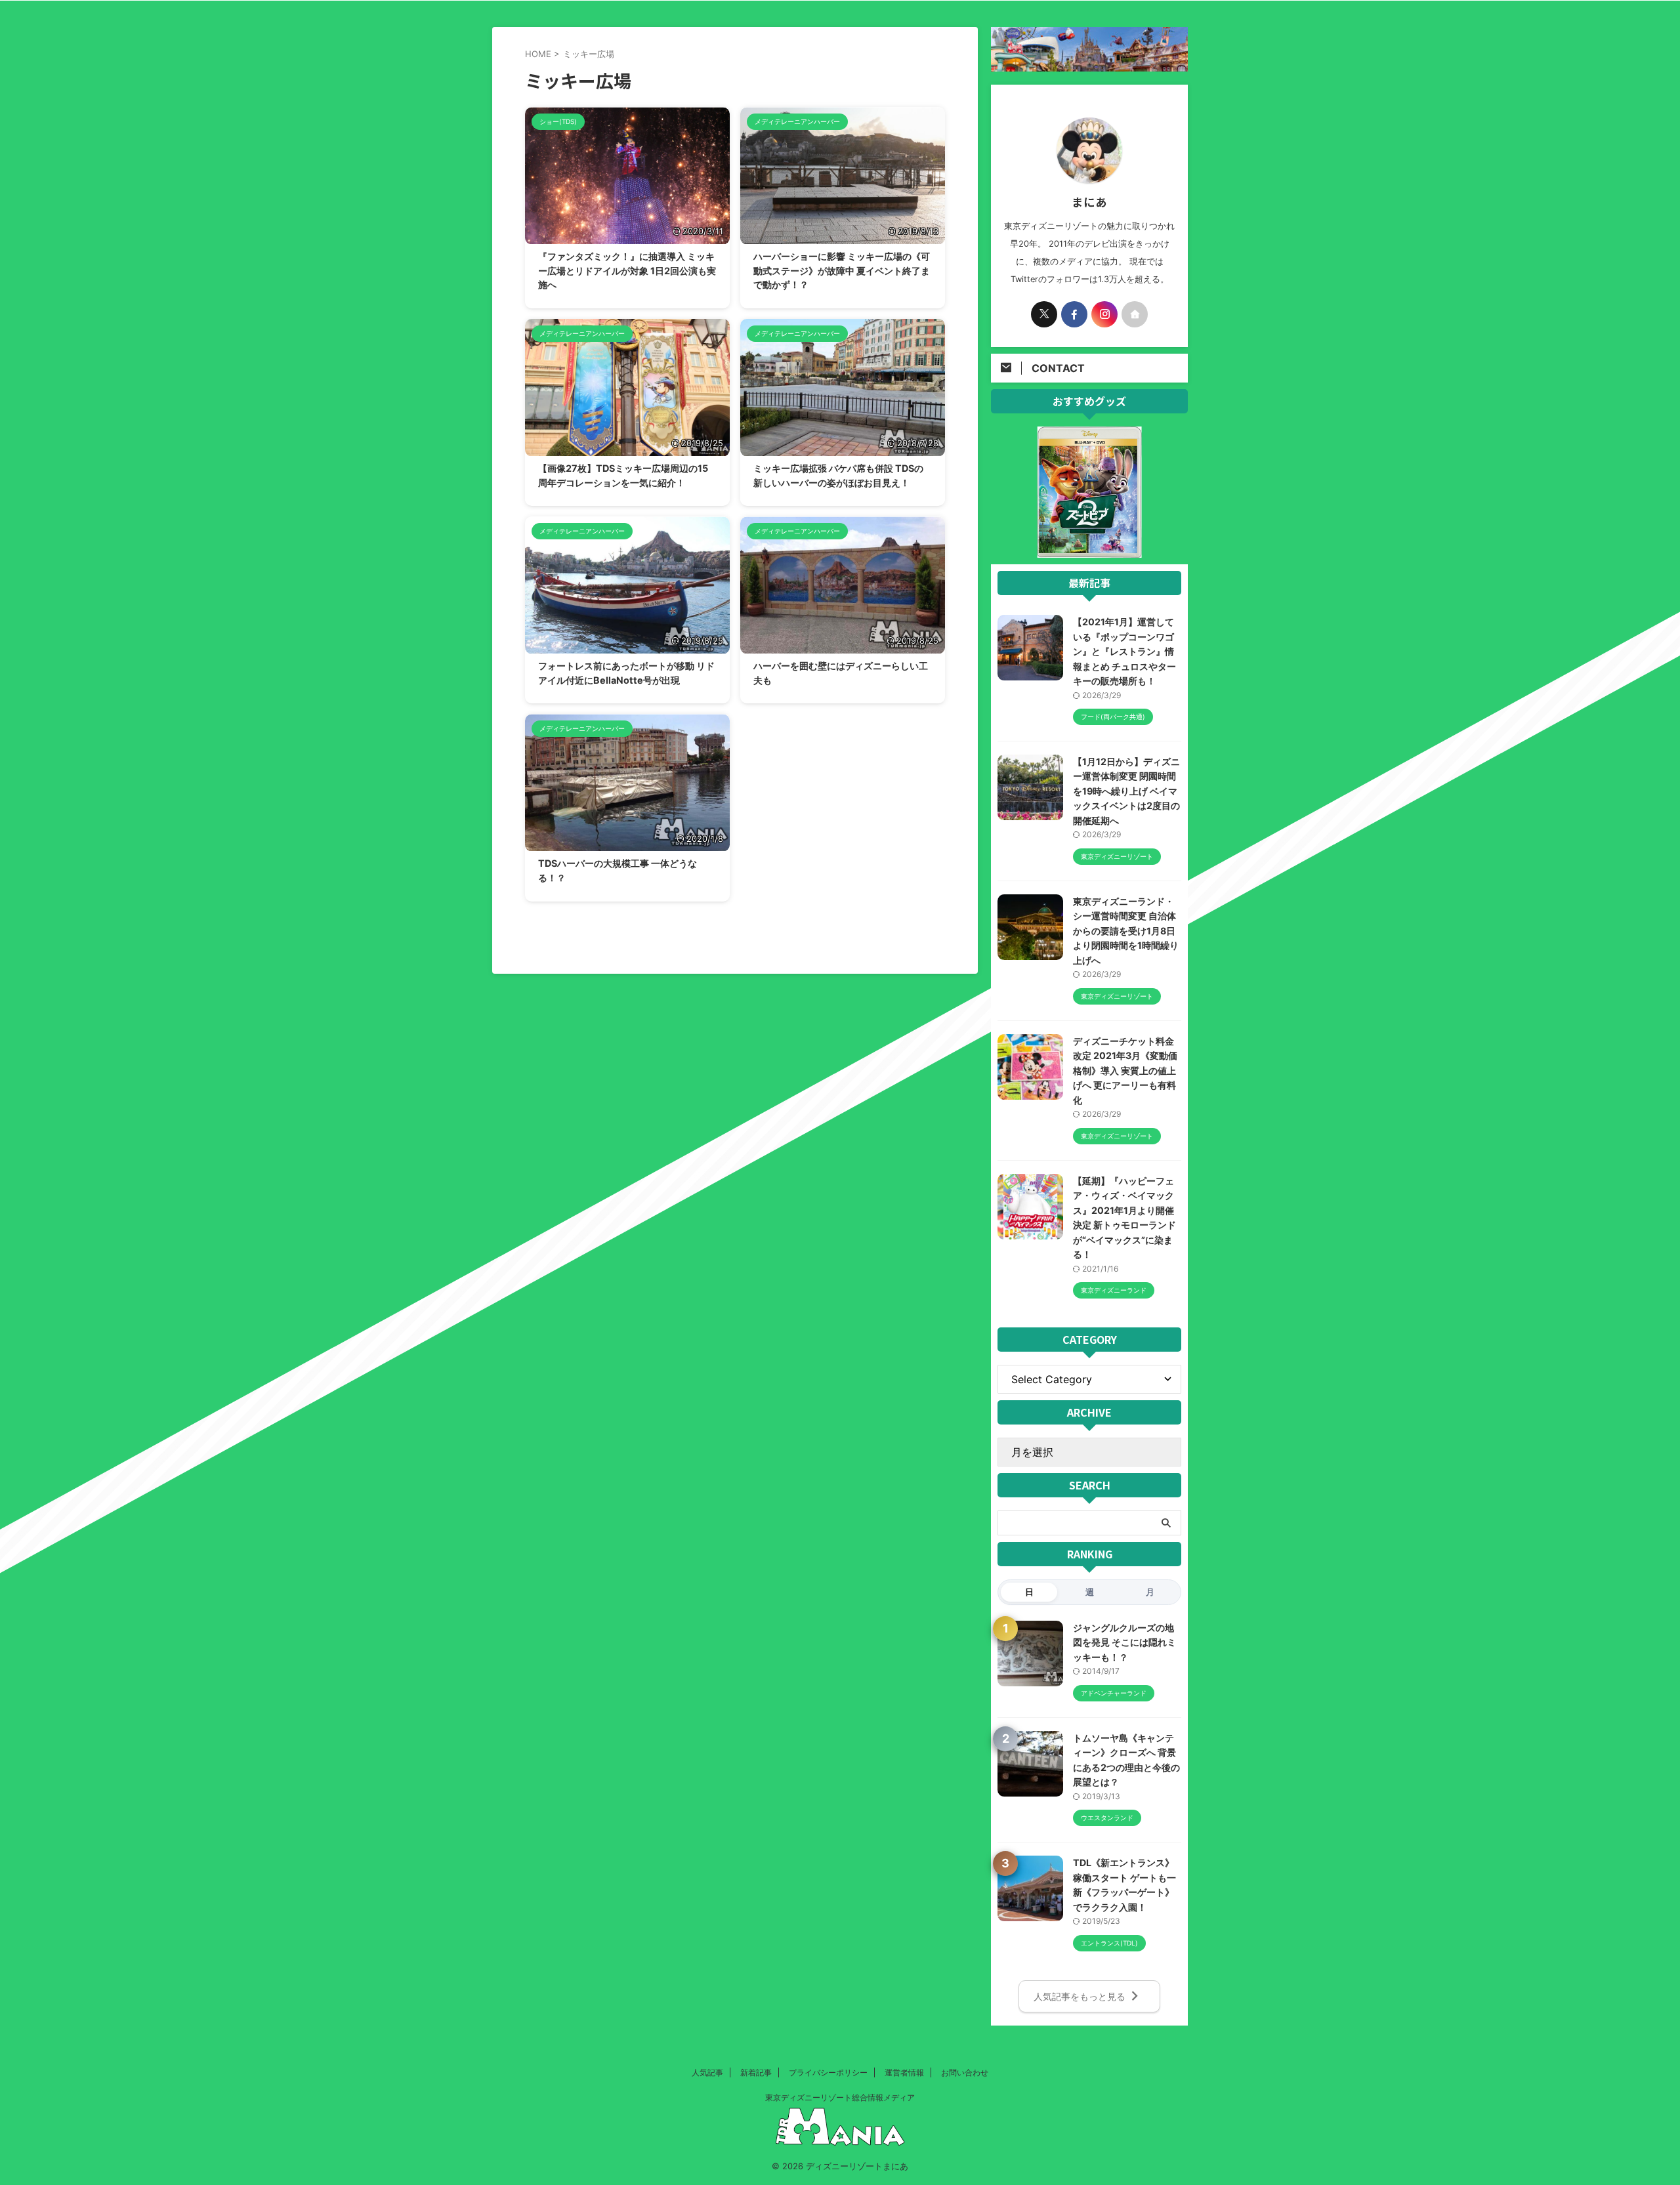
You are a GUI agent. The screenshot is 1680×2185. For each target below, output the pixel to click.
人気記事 (707, 2072)
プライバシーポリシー (828, 2072)
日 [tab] (1029, 1592)
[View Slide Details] (1089, 550)
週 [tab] (1090, 1592)
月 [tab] (1150, 1592)
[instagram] (1104, 314)
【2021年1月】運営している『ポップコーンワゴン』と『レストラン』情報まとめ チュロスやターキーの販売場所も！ (1124, 651)
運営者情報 (904, 2072)
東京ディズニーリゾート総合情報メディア (840, 2097)
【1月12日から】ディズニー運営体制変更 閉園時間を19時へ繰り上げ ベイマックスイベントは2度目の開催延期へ (1126, 791)
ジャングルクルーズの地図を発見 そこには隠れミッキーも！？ (1124, 1642)
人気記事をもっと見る (1080, 1996)
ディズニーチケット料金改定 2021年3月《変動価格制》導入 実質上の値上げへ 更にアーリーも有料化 (1125, 1071)
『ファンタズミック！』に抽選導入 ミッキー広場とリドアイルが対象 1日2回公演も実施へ (627, 270)
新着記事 (756, 2072)
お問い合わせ (965, 2072)
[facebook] (1074, 314)
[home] (1135, 314)
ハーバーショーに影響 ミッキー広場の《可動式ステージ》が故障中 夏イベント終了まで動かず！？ (842, 270)
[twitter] (1044, 314)
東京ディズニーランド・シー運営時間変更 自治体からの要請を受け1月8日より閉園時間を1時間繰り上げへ (1126, 931)
